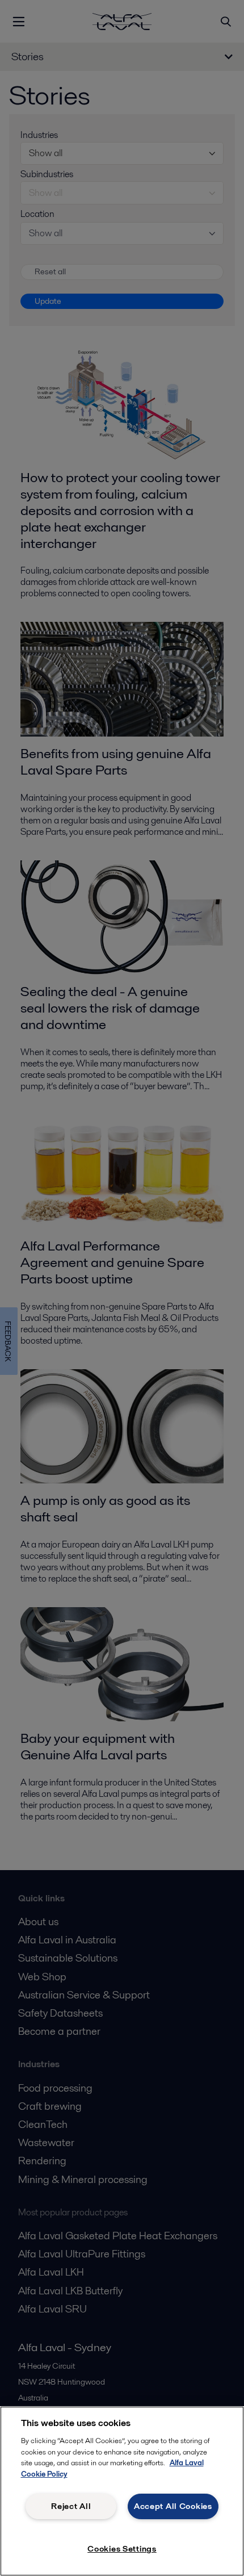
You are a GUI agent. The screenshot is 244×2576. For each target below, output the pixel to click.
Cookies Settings (122, 2549)
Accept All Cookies (173, 2506)
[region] (122, 2491)
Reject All (71, 2506)
